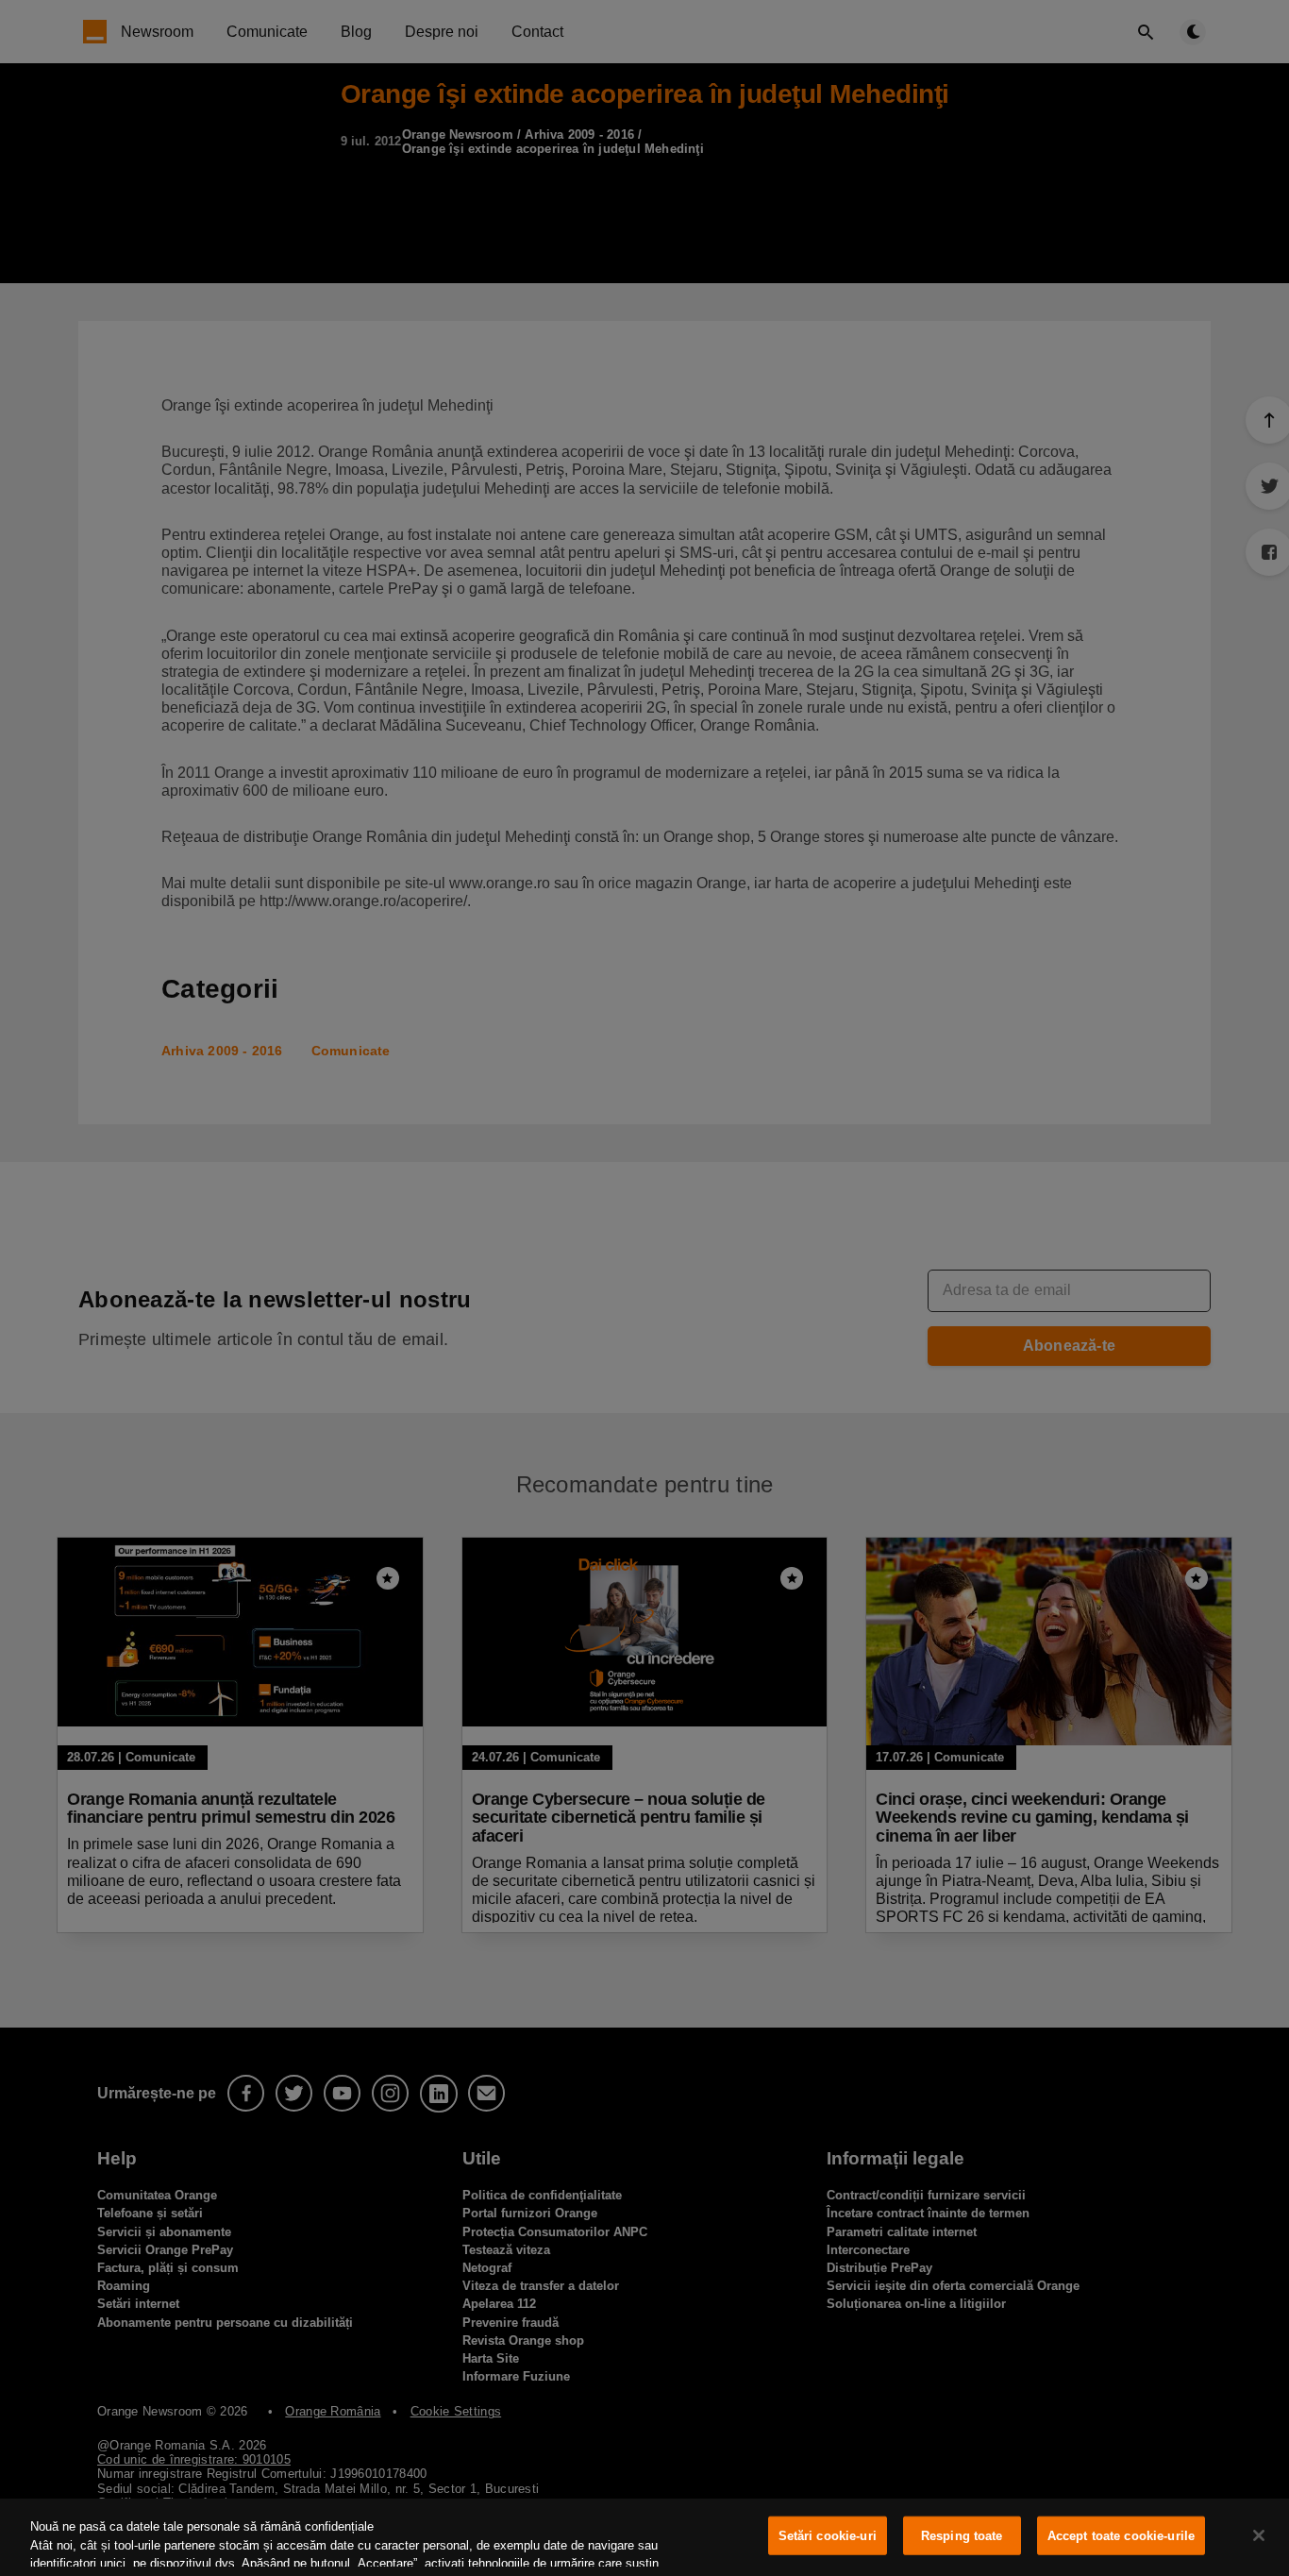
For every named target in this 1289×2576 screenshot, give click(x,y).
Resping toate (962, 2536)
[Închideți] (1259, 2535)
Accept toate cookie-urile (1121, 2536)
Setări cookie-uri (828, 2536)
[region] (644, 2537)
